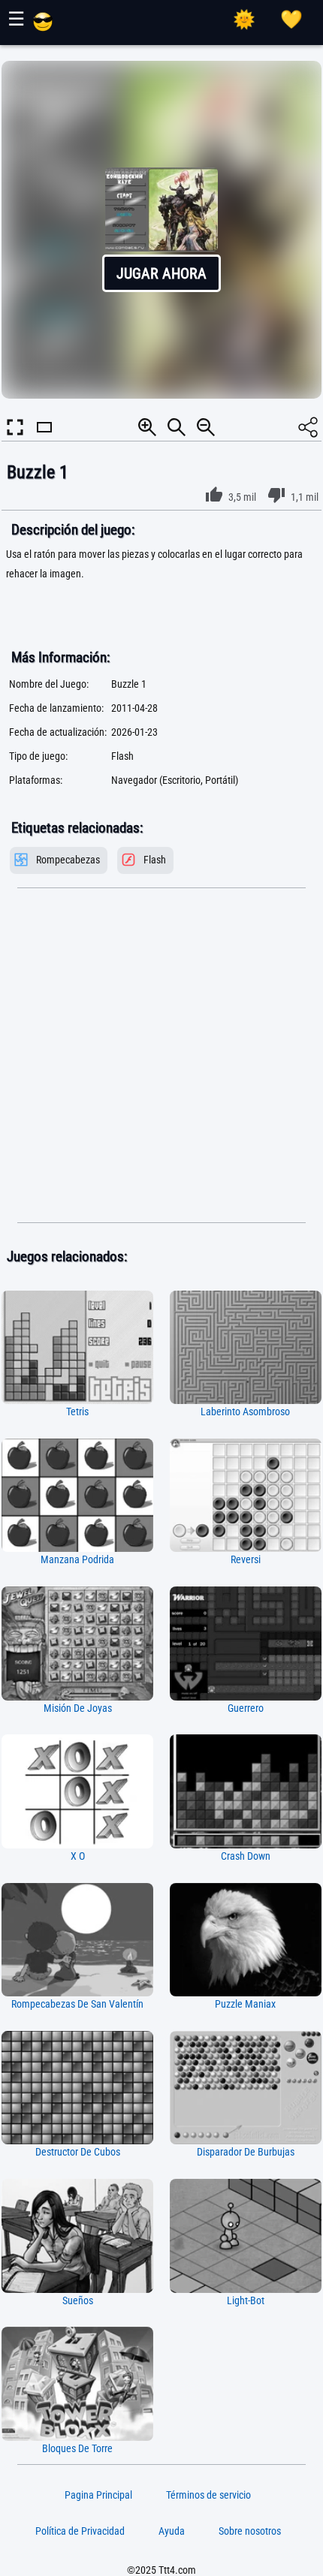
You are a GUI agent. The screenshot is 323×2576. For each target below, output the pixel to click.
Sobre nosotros (250, 2531)
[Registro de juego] (291, 20)
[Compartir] (308, 427)
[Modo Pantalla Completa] (15, 427)
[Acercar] (147, 427)
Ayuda (172, 2531)
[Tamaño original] (177, 427)
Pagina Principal (98, 2495)
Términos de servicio (208, 2495)
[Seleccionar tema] (244, 20)
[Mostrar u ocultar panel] (44, 440)
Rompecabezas (68, 860)
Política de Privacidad (80, 2531)
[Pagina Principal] (43, 28)
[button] (161, 230)
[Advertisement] (161, 1056)
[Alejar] (206, 427)
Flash (155, 860)
